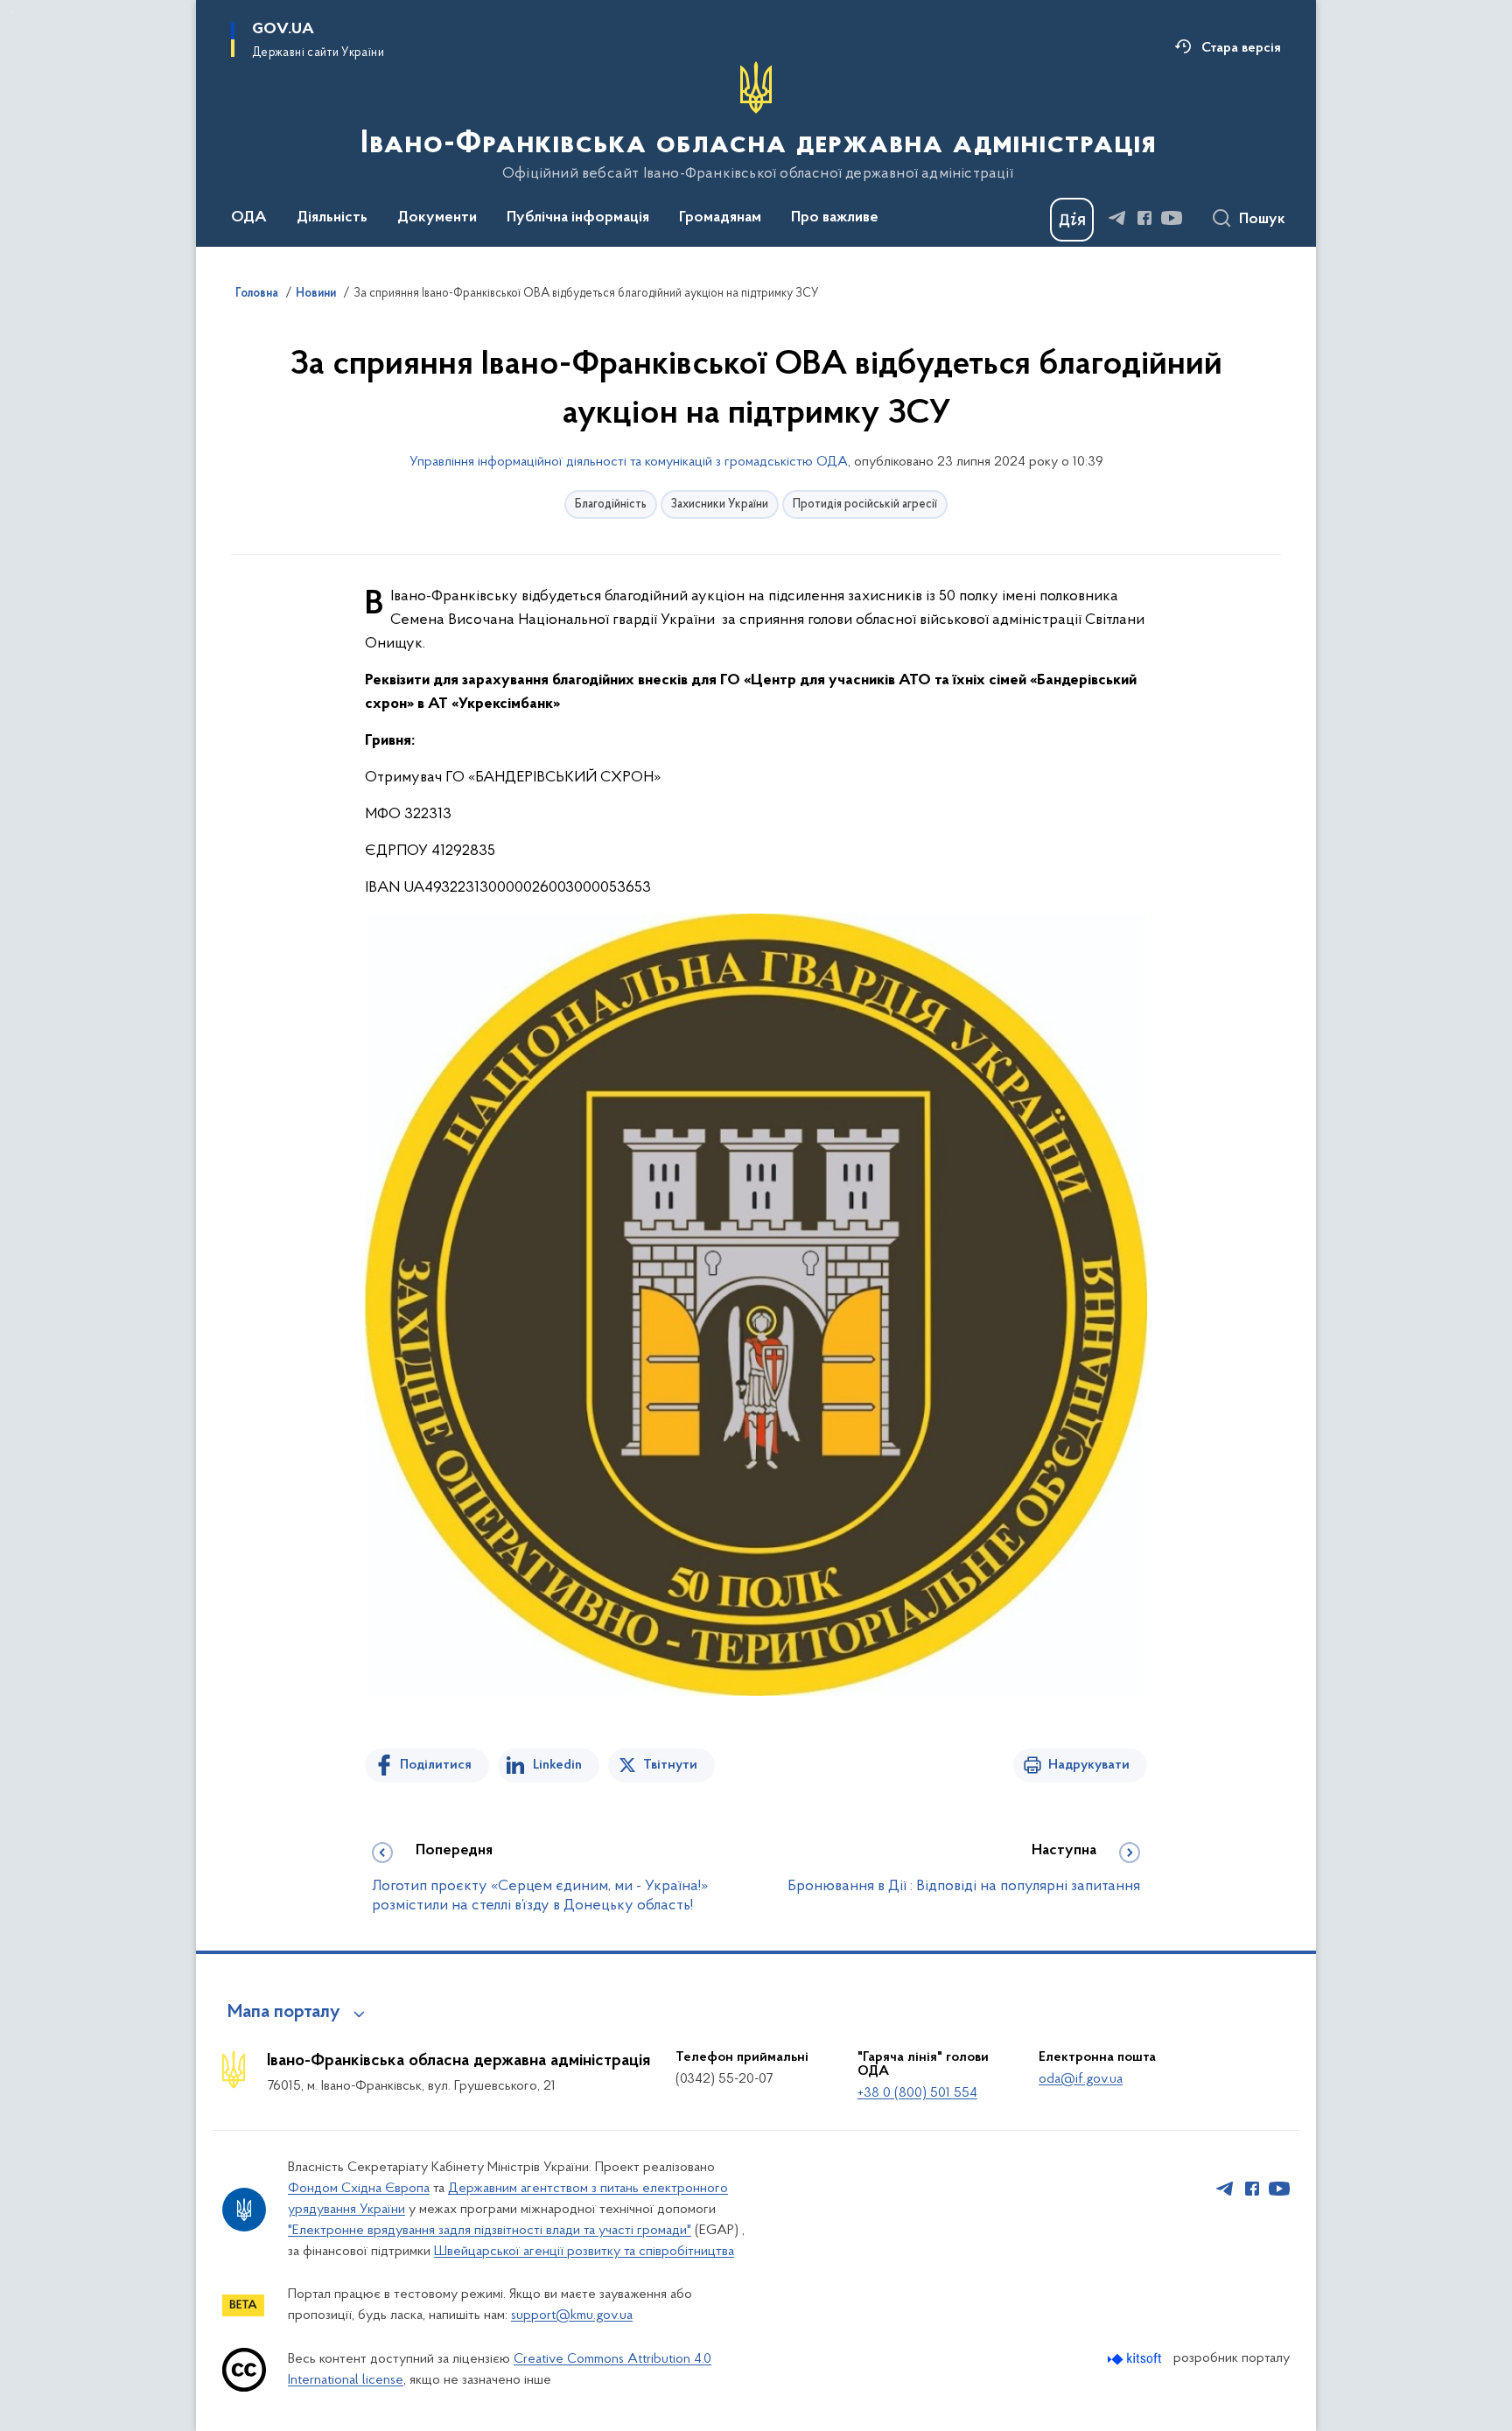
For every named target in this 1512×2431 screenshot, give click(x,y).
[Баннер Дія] (1072, 220)
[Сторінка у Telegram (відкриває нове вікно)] (1117, 218)
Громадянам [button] (720, 218)
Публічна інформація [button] (578, 218)
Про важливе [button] (835, 218)
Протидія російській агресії (865, 504)
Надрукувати (1089, 1765)
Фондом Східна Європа (359, 2189)
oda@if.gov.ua (1081, 2079)
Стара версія (1241, 48)
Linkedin (557, 1765)
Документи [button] (437, 218)
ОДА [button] (249, 218)
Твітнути (670, 1765)
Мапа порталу (284, 2013)
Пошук (1262, 220)
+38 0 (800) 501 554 (917, 2093)
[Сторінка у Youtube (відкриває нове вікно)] (1172, 218)
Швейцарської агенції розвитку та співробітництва (584, 2252)
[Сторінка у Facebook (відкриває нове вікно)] (1144, 218)
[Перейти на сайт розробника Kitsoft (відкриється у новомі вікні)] (1136, 2359)
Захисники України (720, 504)
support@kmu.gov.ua (572, 2315)
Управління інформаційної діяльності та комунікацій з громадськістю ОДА (629, 462)
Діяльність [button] (332, 218)
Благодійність (611, 504)
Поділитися (436, 1765)
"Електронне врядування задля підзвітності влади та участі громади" (490, 2231)
